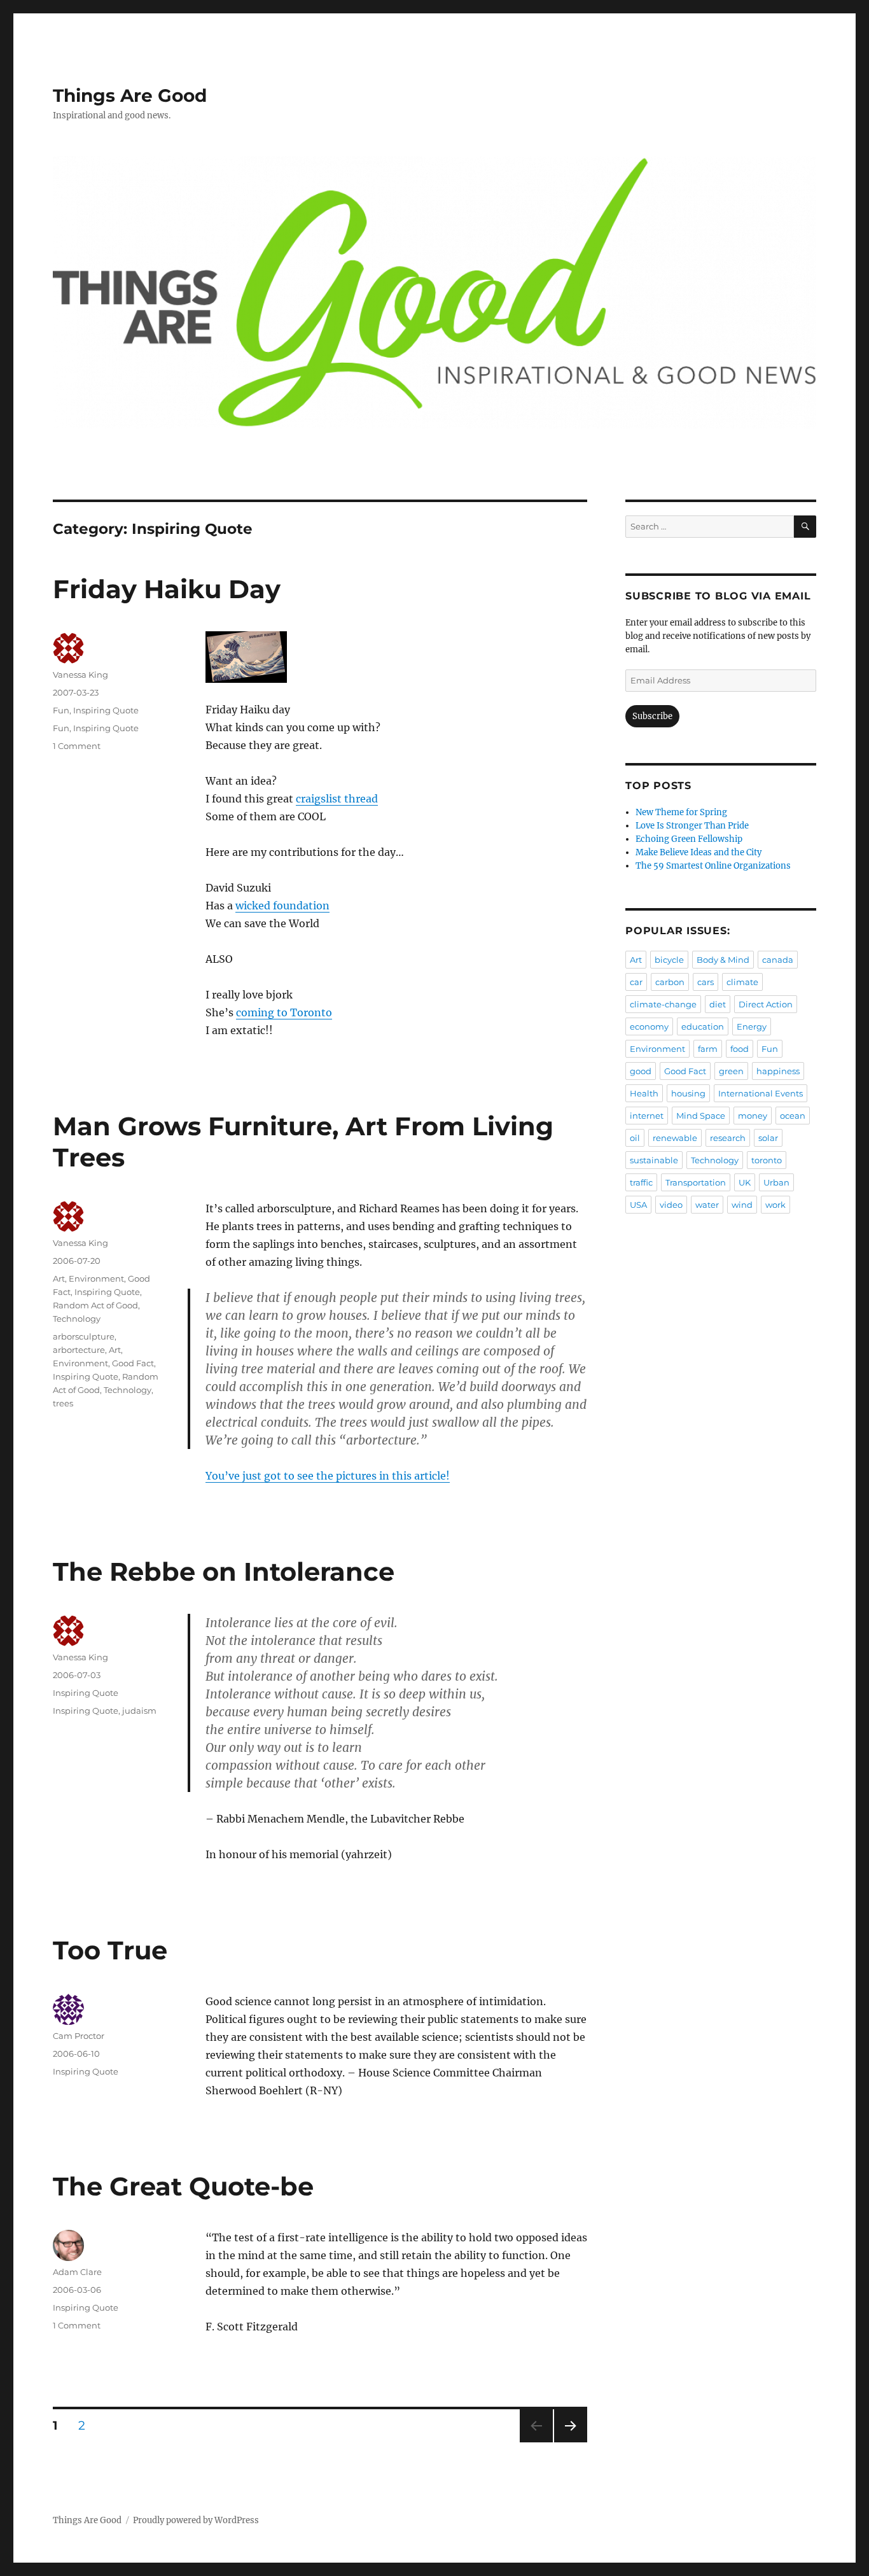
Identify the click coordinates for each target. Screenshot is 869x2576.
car (636, 982)
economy (649, 1026)
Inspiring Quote (106, 710)
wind (742, 1205)
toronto (767, 1160)
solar (768, 1138)
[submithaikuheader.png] (396, 657)
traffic (641, 1182)
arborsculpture (84, 1336)
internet (647, 1116)
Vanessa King (80, 675)
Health (644, 1093)
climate (742, 982)
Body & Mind (723, 960)
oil (635, 1138)
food (740, 1049)
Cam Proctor (79, 2036)
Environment (96, 1278)
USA (638, 1205)
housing (688, 1093)
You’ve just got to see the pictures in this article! (328, 1476)
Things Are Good (130, 95)
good (641, 1071)
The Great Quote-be (183, 2186)
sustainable (654, 1160)
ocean (793, 1116)
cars (706, 982)
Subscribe (652, 716)
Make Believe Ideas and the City (699, 852)
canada (778, 960)
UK (745, 1182)
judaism (139, 1711)
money (753, 1116)
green (731, 1071)
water (707, 1205)
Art (59, 1278)
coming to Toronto (284, 1012)
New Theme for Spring (681, 812)
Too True (110, 1950)
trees (63, 1403)
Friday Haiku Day (167, 589)
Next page (570, 2442)
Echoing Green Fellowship (689, 839)
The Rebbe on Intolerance (224, 1571)
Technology (77, 1319)
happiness (778, 1071)
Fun (61, 710)
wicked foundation (282, 906)
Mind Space (701, 1116)
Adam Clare (77, 2272)
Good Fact (133, 1363)
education (703, 1026)
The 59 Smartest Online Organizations (713, 866)
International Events (761, 1093)
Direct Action (766, 1004)
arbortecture (79, 1350)
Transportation (696, 1182)
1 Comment (77, 746)
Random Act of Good (95, 1305)
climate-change (663, 1004)
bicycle (669, 960)
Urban (776, 1182)
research (728, 1138)
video (671, 1205)
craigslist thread (337, 799)
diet (718, 1004)
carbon (670, 982)
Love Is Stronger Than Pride (692, 826)
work (775, 1205)
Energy (752, 1026)
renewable (675, 1138)
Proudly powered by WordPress (196, 2520)
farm (708, 1049)
